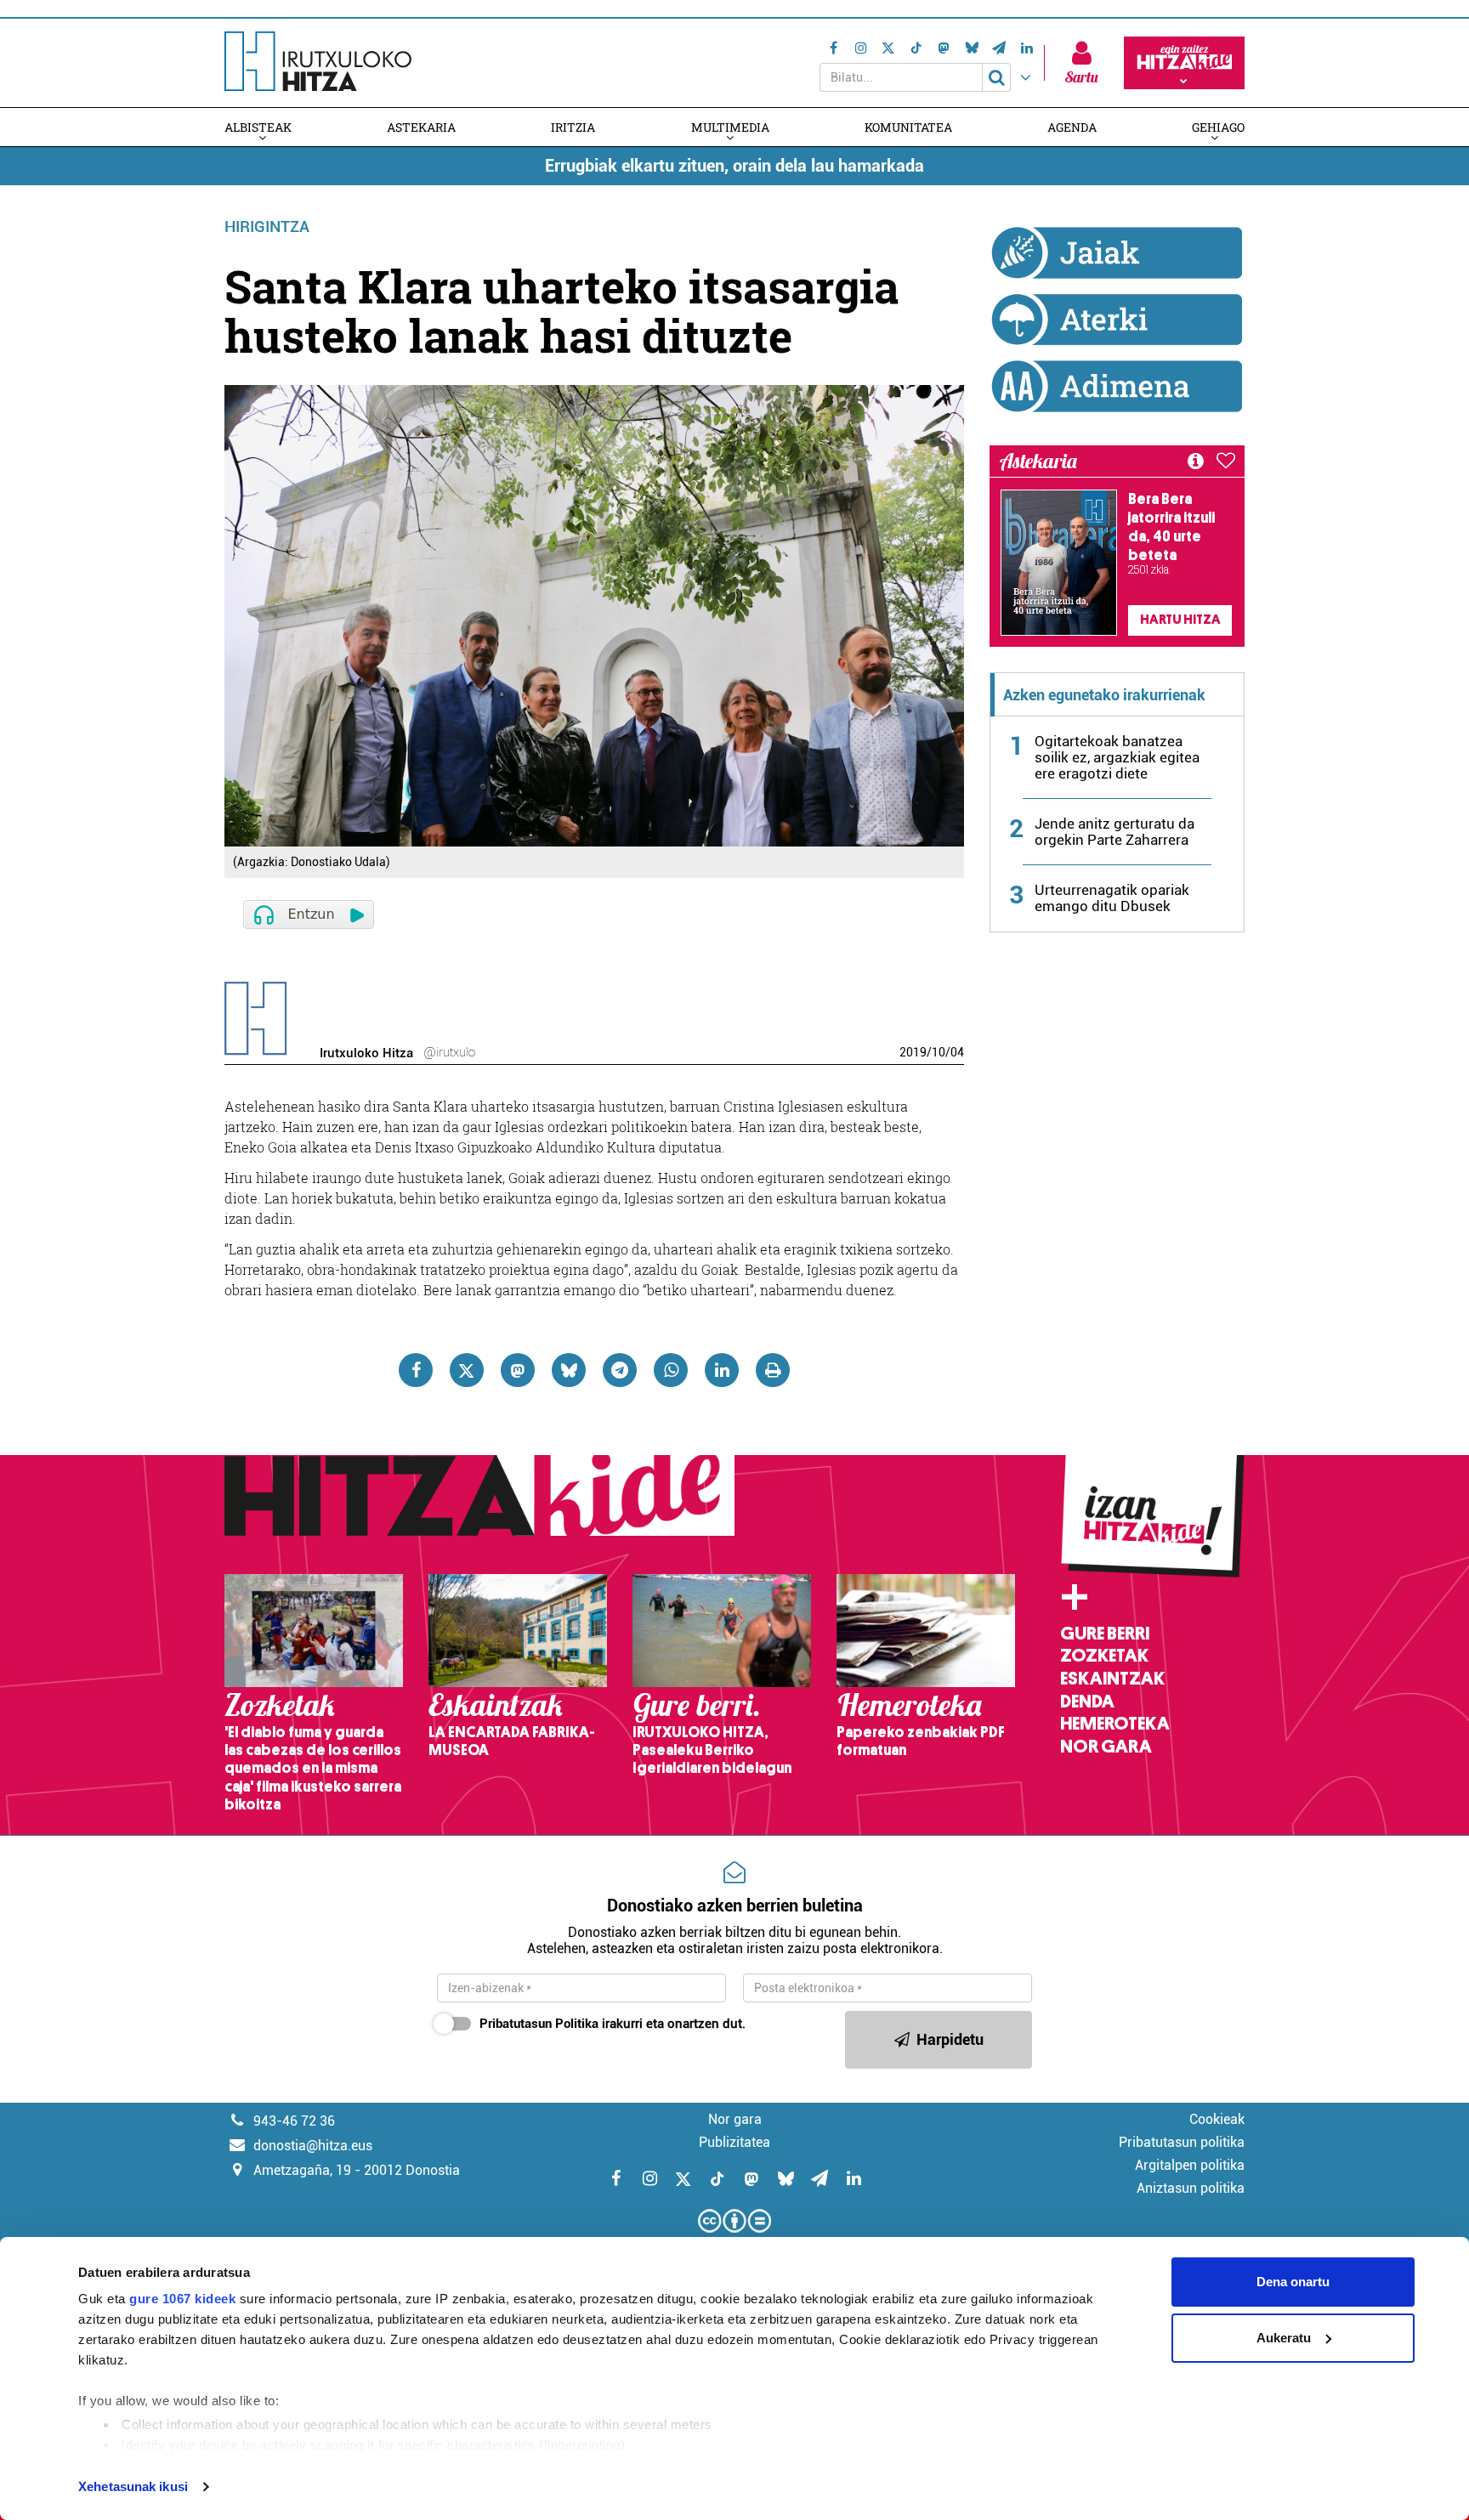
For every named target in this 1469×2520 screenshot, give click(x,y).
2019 (913, 1052)
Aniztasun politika (1191, 2188)
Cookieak (1217, 2119)
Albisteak (258, 127)
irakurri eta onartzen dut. (613, 2024)
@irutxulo (449, 1052)
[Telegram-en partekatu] (620, 1370)
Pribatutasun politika (1182, 2142)
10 (939, 1052)
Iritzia (573, 127)
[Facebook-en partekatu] (416, 1370)
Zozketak (1104, 1656)
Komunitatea (908, 127)
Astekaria (421, 127)
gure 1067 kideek (182, 2299)
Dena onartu (1293, 2282)
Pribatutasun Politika (539, 2024)
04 (957, 1052)
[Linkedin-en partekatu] (722, 1370)
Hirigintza (267, 227)
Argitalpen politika (1190, 2165)
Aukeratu (1284, 2338)
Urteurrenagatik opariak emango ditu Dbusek (1112, 898)
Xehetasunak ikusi (133, 2486)
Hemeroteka (1115, 1724)
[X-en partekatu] (467, 1370)
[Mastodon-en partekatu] (518, 1370)
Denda (1087, 1702)
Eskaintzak (1112, 1679)
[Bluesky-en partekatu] (569, 1370)
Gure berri (1105, 1634)
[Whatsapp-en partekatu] (671, 1370)
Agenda (1072, 127)
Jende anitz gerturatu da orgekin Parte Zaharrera (1115, 832)
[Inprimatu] (773, 1370)
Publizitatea (734, 2142)
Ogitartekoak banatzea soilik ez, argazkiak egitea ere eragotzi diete (1117, 757)
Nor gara (1106, 1747)
